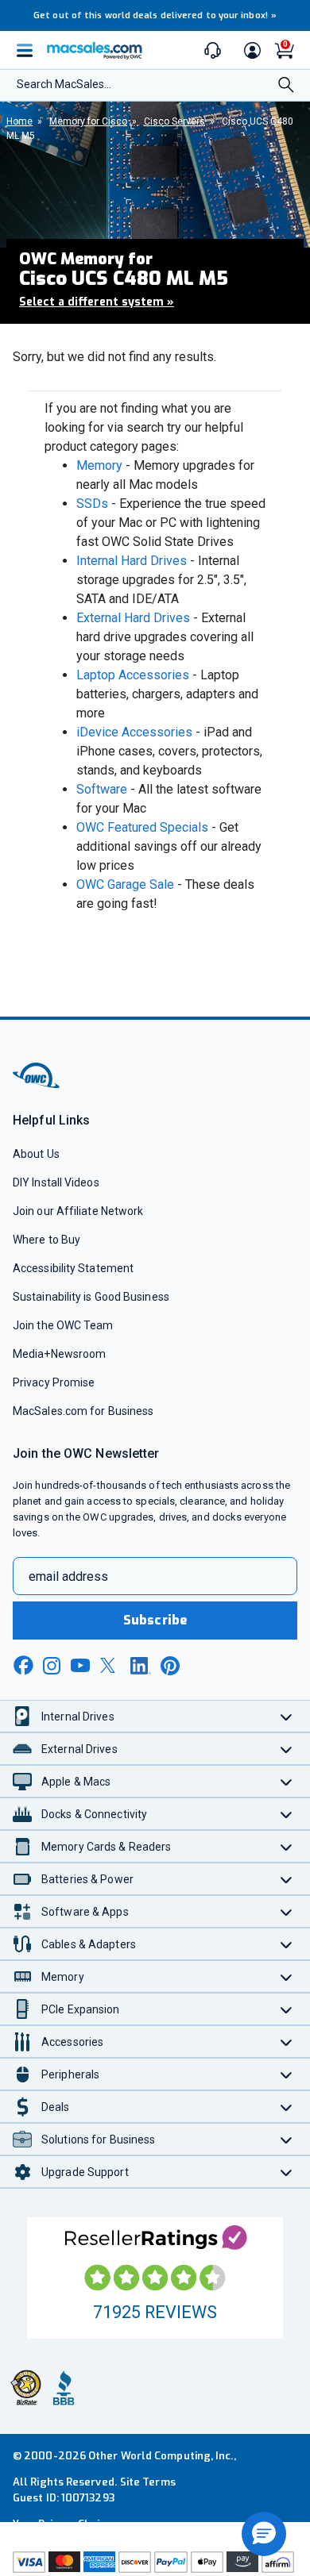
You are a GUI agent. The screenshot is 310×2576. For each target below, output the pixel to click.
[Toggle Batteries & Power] (287, 1879)
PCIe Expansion (81, 2009)
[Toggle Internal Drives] (287, 1716)
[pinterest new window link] (170, 1666)
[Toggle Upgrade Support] (287, 2172)
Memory (99, 465)
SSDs (92, 504)
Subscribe (155, 1620)
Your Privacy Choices (65, 2524)
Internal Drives (78, 1717)
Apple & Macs (76, 1782)
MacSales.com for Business (83, 1411)
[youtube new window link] (80, 1665)
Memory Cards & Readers (106, 1847)
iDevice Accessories (134, 732)
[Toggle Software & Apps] (287, 1911)
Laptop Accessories (133, 675)
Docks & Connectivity (94, 1814)
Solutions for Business (98, 2140)
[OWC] (37, 1085)
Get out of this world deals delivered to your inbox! (155, 15)
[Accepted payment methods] (155, 2562)
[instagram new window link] (52, 1666)
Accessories (72, 2042)
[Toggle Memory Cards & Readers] (287, 1846)
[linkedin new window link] (141, 1666)
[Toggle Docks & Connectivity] (287, 1814)
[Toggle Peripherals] (287, 2074)
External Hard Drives (133, 618)
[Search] (286, 87)
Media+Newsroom (59, 1354)
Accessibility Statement (73, 1268)
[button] (264, 2534)
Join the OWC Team (63, 1325)
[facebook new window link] (23, 1666)
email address (68, 1576)
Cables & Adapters (89, 1944)
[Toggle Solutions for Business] (287, 2139)
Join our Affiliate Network (78, 1211)
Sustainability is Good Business (91, 1297)
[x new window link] (110, 1665)
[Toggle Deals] (287, 2107)
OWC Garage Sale (125, 884)
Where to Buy (46, 1240)
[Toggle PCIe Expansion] (287, 2009)
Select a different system (97, 302)
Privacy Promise (54, 1382)
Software (102, 789)
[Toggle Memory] (287, 1976)
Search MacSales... (64, 84)
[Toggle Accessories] (287, 2042)
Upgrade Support (85, 2172)
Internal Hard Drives (132, 561)
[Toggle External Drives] (287, 1749)
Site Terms (148, 2482)
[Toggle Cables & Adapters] (287, 1944)
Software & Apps (85, 1912)
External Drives (79, 1749)
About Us (36, 1154)
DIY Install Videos (56, 1182)
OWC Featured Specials (142, 827)
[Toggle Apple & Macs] (287, 1781)
